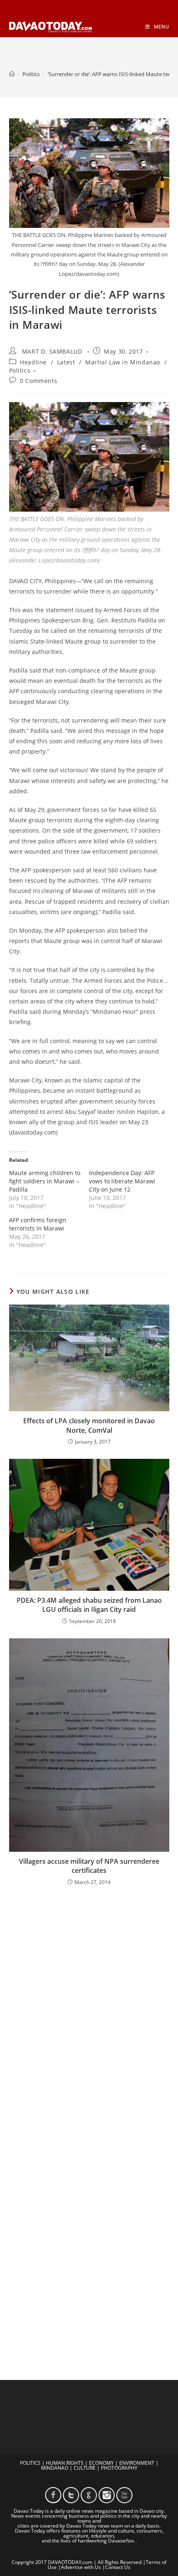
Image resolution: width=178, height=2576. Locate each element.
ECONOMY (101, 2463)
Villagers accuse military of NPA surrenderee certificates (89, 1866)
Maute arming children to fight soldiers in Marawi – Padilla (45, 1181)
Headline (33, 362)
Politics (20, 370)
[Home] (12, 74)
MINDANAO (55, 2468)
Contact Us (118, 2567)
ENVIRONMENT (137, 2463)
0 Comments (38, 381)
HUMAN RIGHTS (65, 2463)
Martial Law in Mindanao (123, 362)
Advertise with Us (81, 2567)
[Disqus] (89, 2001)
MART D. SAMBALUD (52, 351)
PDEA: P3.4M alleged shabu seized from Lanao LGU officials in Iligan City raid (89, 1605)
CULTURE (85, 2468)
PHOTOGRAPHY (119, 2468)
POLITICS (30, 2463)
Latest (66, 362)
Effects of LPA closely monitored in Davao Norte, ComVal (89, 1425)
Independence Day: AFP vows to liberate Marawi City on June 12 (122, 1181)
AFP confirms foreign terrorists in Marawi (38, 1224)
